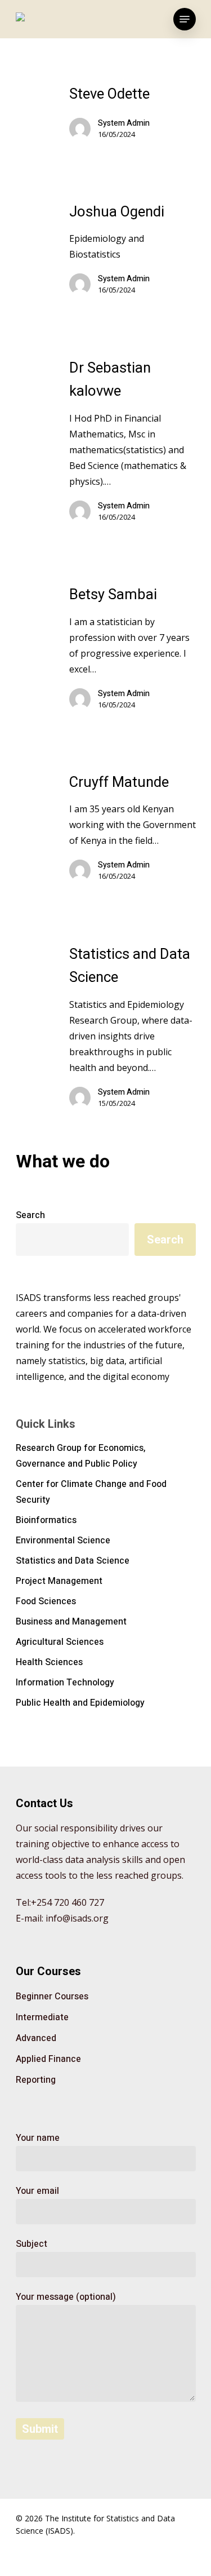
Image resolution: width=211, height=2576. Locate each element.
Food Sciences (46, 1601)
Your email (37, 2191)
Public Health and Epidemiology (80, 1703)
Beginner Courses (52, 1997)
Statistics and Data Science (73, 1561)
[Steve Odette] (133, 117)
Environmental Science (63, 1541)
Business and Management (71, 1622)
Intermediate (42, 2017)
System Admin (124, 123)
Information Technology (65, 1683)
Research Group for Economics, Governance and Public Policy (81, 1456)
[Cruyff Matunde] (133, 832)
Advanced (36, 2038)
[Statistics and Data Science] (133, 1031)
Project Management (59, 1581)
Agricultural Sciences (60, 1642)
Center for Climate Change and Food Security (91, 1492)
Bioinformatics (46, 1520)
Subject (32, 2244)
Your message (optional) (66, 2297)
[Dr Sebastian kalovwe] (133, 445)
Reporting (36, 2080)
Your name (38, 2138)
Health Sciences (49, 1662)
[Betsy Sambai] (133, 652)
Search (30, 1215)
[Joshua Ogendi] (133, 254)
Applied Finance (48, 2059)
